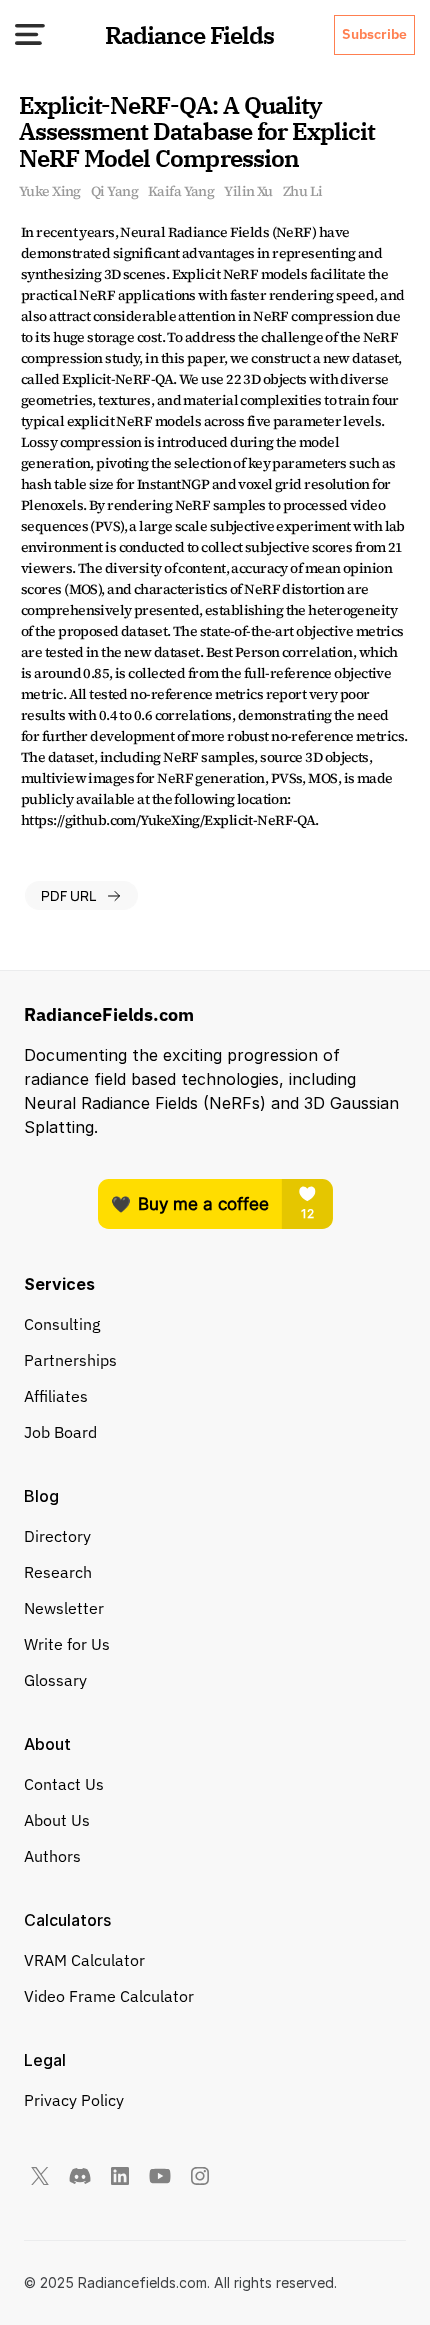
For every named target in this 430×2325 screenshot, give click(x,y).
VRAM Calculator (84, 1960)
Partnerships (70, 1360)
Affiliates (56, 1396)
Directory (57, 1536)
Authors (52, 1856)
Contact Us (64, 1784)
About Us (57, 1820)
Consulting (62, 1324)
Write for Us (67, 1644)
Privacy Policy (74, 2100)
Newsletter (64, 1608)
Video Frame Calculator (109, 1996)
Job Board (60, 1432)
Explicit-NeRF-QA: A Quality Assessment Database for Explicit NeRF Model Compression (199, 131)
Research (58, 1572)
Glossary (55, 1680)
